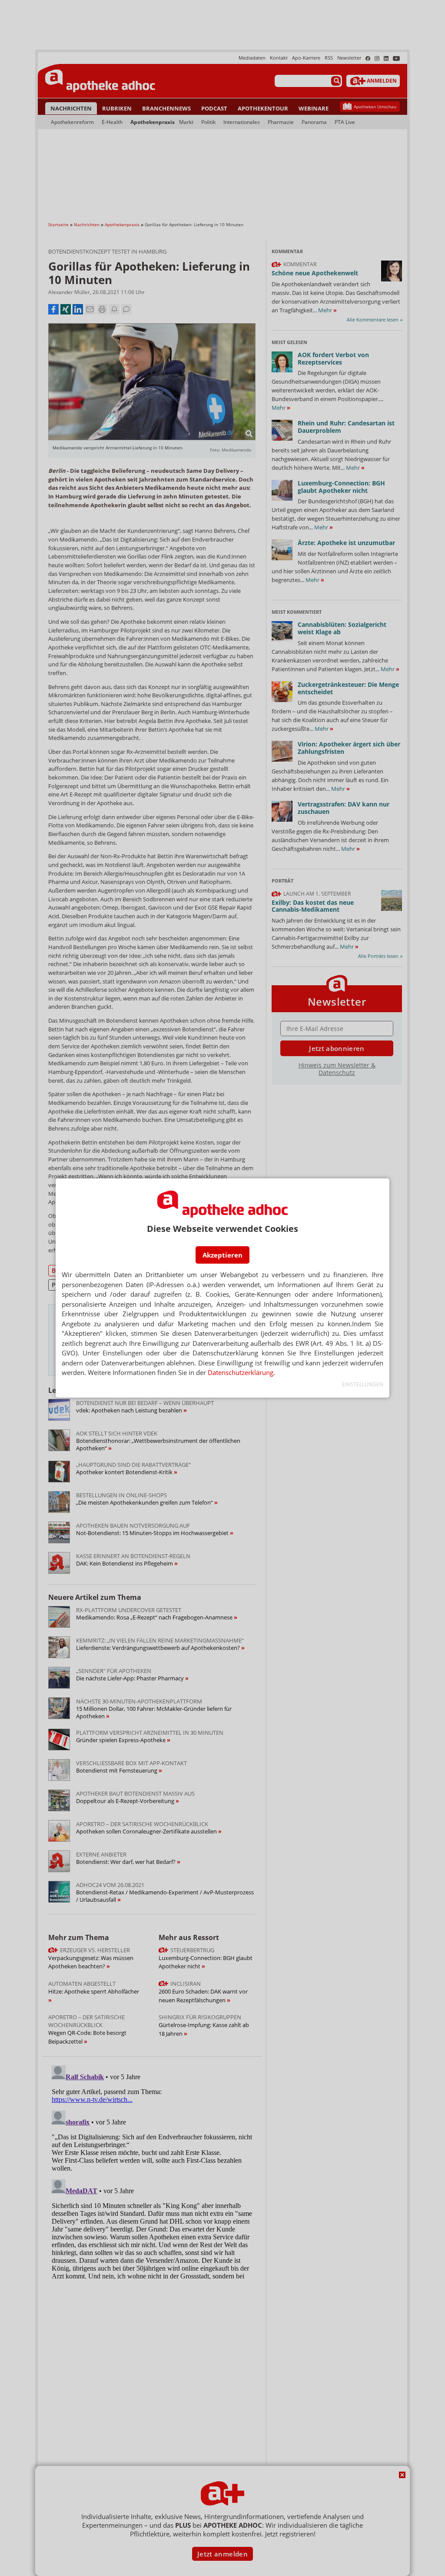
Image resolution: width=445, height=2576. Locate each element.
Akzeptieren (222, 1255)
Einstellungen (363, 1384)
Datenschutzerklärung (241, 1372)
